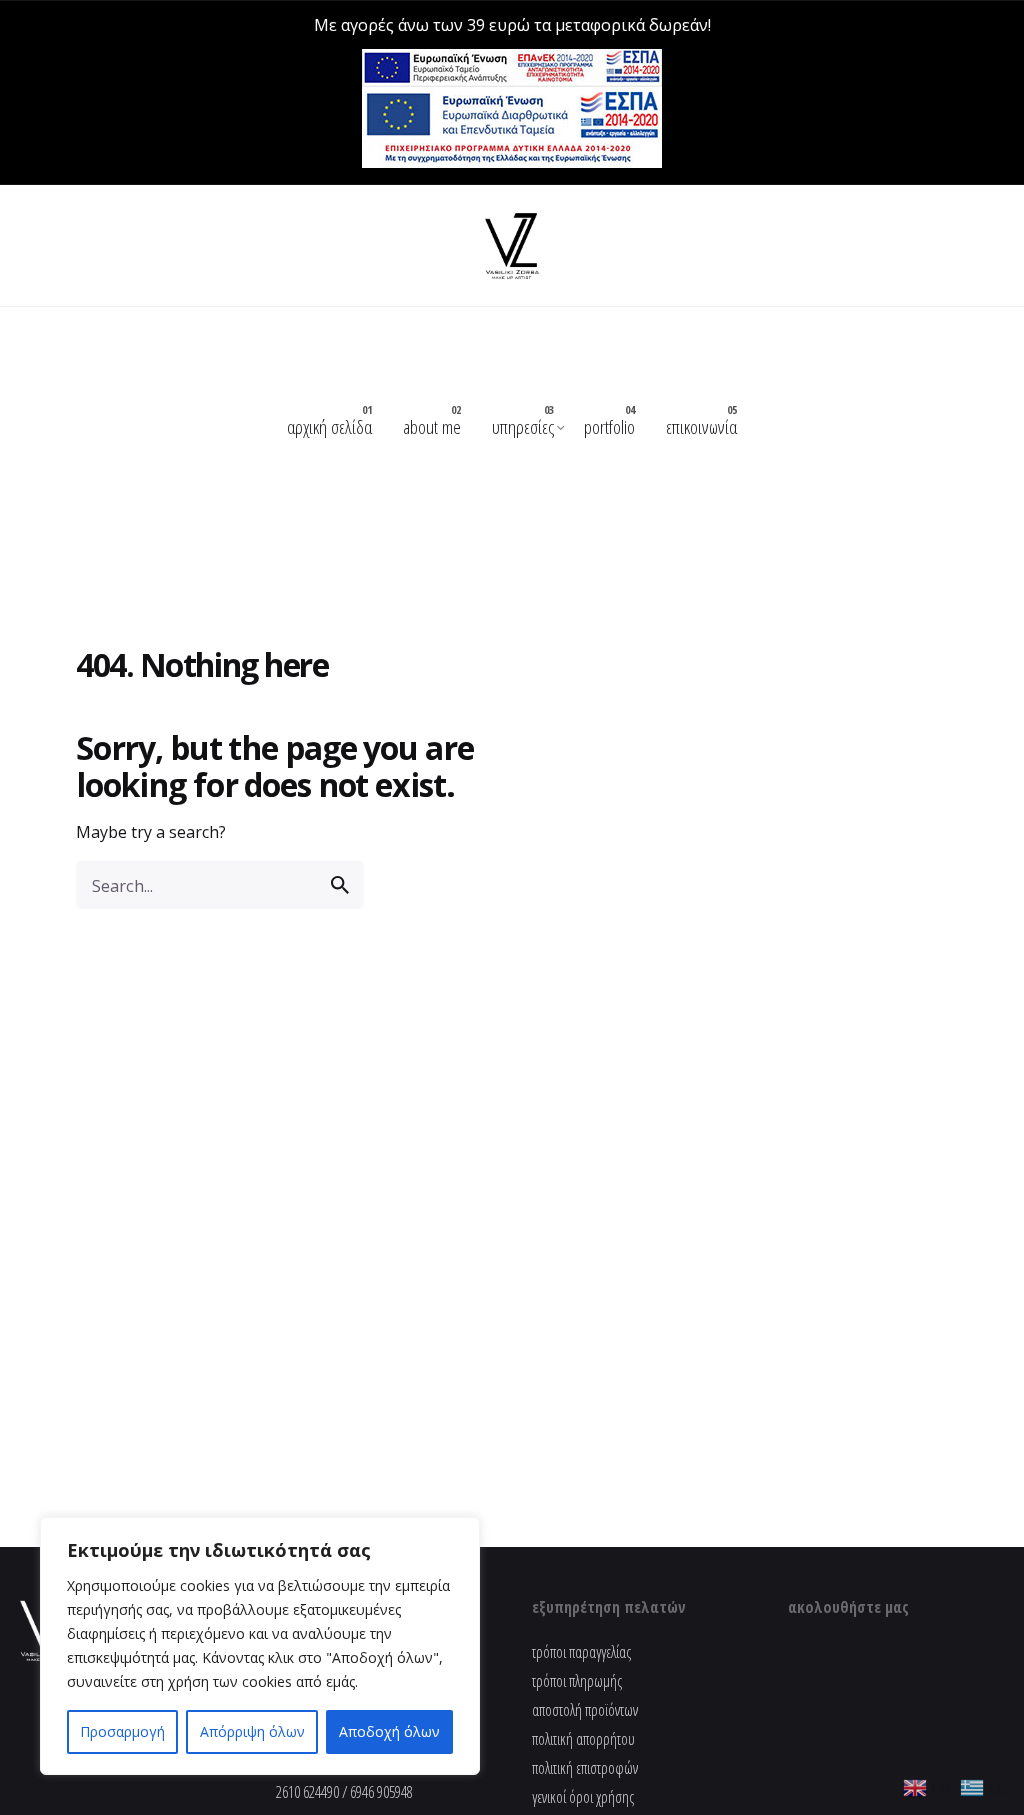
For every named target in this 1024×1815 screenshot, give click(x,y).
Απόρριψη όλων (252, 1731)
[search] (340, 885)
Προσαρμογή (122, 1731)
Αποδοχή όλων (389, 1731)
